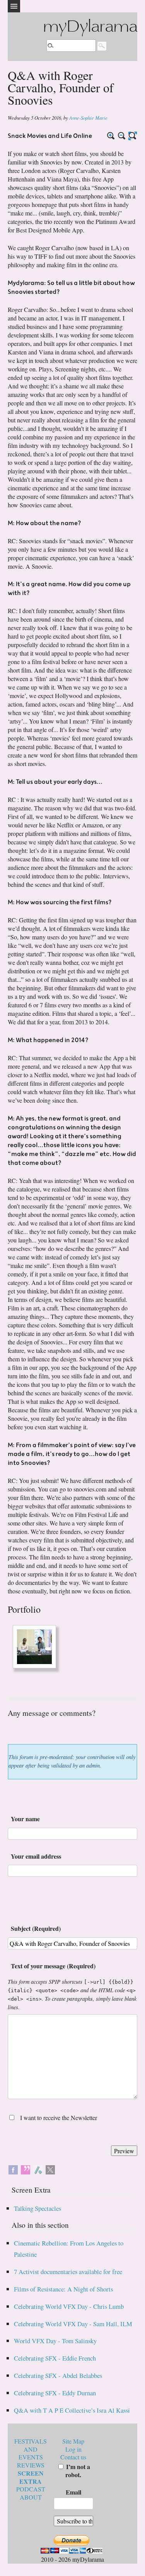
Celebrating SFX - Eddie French (55, 2358)
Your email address (36, 1856)
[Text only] (133, 136)
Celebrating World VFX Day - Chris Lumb (69, 2306)
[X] (50, 2169)
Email (73, 2492)
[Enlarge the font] (111, 136)
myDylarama (90, 28)
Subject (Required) (36, 1928)
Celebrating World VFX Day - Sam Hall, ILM (73, 2324)
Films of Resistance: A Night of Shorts (63, 2289)
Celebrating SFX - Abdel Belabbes (58, 2375)
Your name (25, 1819)
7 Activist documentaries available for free (68, 2272)
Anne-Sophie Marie (88, 118)
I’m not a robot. (77, 2471)
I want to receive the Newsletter (59, 2118)
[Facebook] (13, 2169)
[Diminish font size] (122, 136)
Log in (73, 2449)
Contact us (73, 2457)
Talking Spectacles (38, 2208)
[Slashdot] (38, 2169)
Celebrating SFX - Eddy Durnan (55, 2393)
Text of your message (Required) (53, 1966)
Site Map (73, 2441)
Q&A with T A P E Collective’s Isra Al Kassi (72, 2410)
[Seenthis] (26, 2169)
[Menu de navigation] (14, 6)
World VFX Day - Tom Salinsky (55, 2341)
